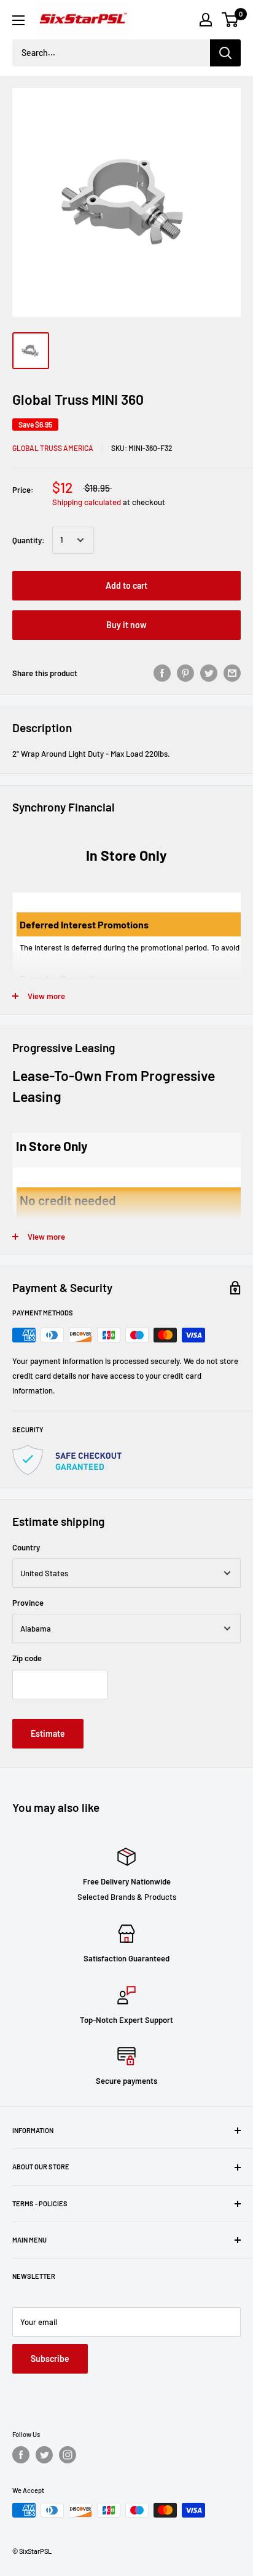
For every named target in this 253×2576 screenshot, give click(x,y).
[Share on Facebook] (162, 673)
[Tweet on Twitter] (209, 673)
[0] (231, 20)
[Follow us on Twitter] (44, 2455)
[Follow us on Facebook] (21, 2455)
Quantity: (29, 540)
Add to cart (126, 585)
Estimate (48, 1733)
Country (26, 1547)
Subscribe (50, 2359)
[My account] (206, 20)
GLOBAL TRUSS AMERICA (53, 448)
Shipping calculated (87, 502)
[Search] (225, 53)
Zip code (27, 1658)
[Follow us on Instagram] (68, 2455)
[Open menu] (18, 20)
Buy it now (126, 625)
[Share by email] (232, 673)
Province (28, 1603)
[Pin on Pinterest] (185, 673)
